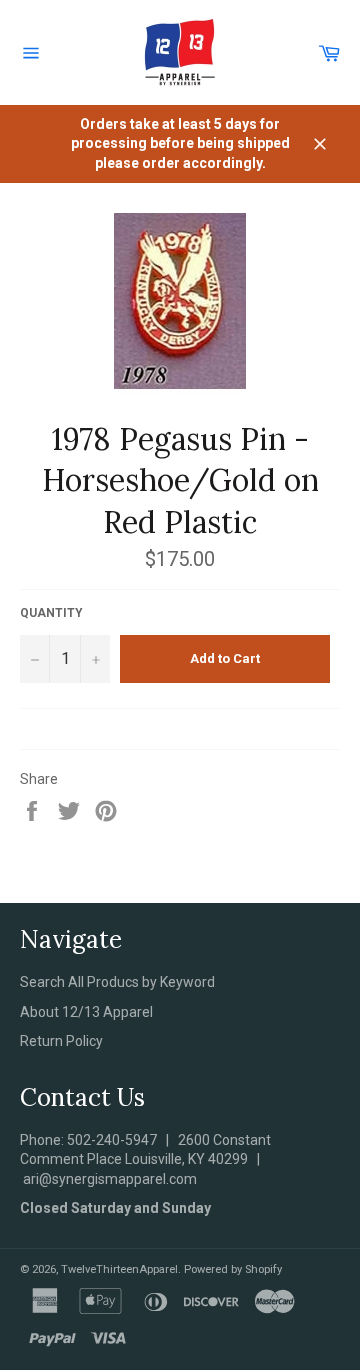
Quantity (51, 613)
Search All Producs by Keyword (117, 982)
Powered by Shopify (233, 1269)
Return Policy (61, 1041)
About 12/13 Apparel (86, 1012)
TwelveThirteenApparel (119, 1269)
